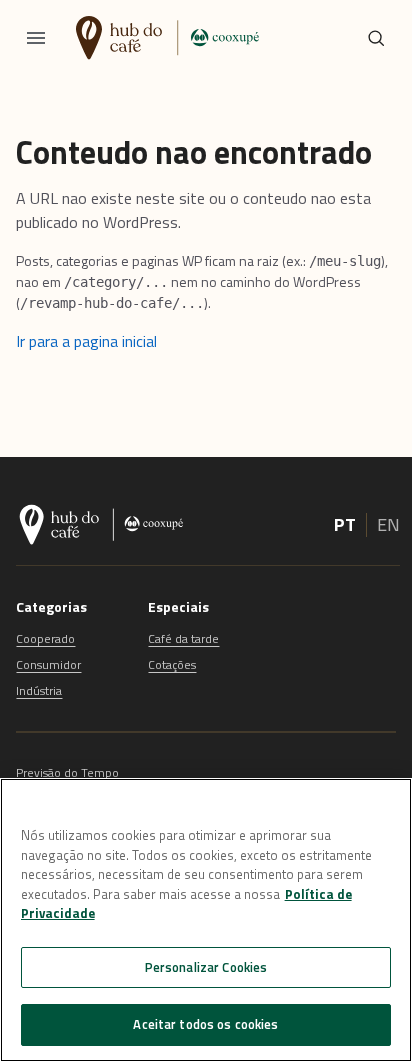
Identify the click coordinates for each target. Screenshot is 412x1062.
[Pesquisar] (376, 38)
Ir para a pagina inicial (86, 341)
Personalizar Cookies (206, 967)
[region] (206, 920)
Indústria (39, 690)
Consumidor (48, 664)
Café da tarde (183, 638)
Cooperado (45, 638)
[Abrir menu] (36, 38)
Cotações (172, 664)
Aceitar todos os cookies (205, 1024)
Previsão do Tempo (67, 772)
